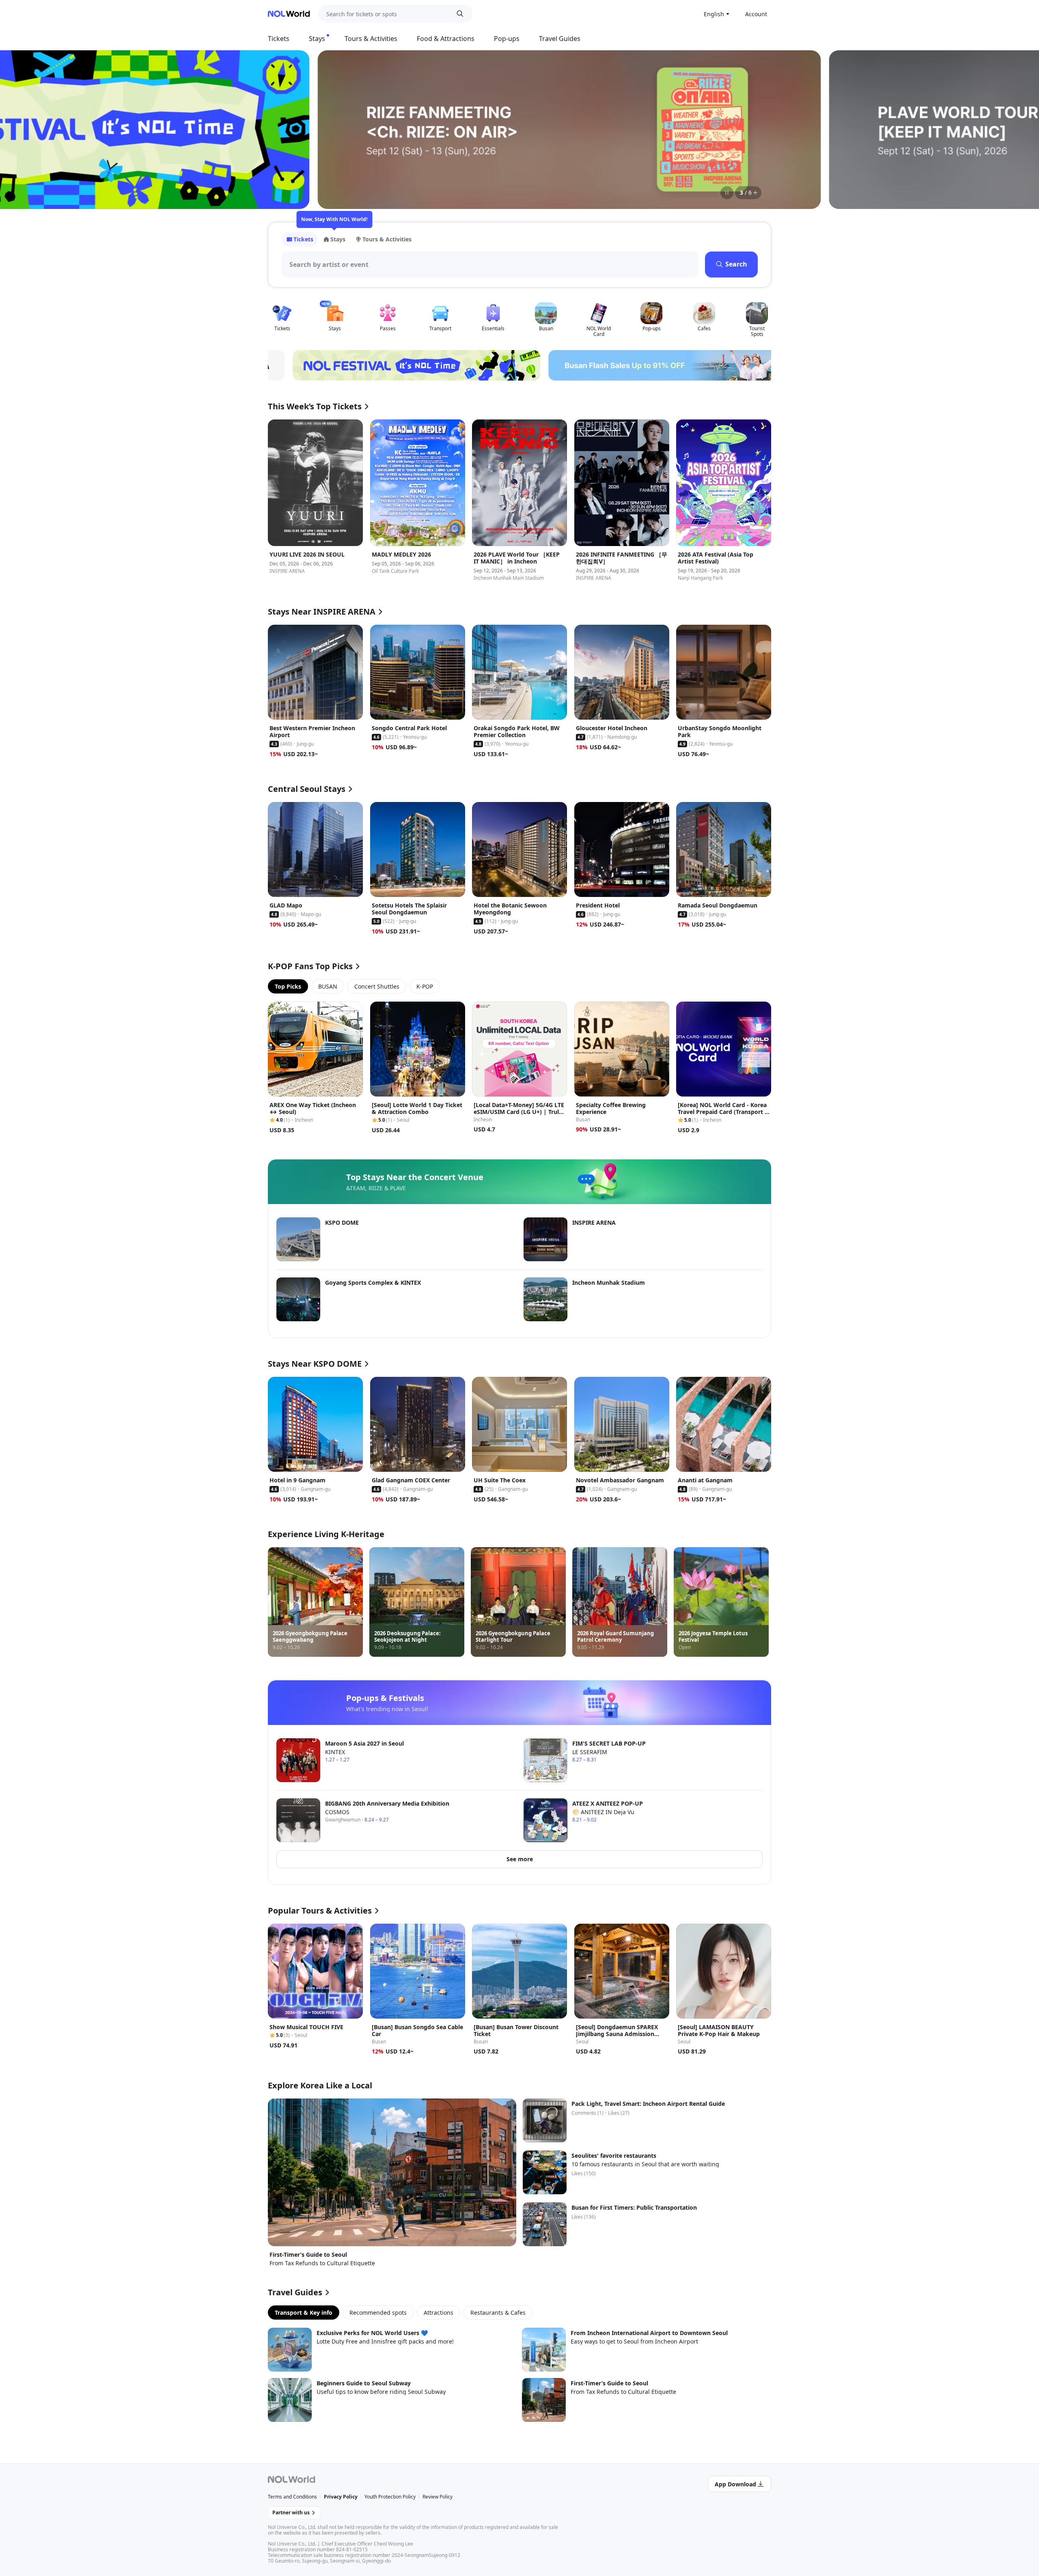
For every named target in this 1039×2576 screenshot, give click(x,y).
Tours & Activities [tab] (387, 239)
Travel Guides (560, 39)
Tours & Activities (371, 39)
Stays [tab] (338, 239)
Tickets (279, 39)
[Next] (755, 129)
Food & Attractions (446, 39)
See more (520, 1859)
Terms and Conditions (292, 2497)
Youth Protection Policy (390, 2497)
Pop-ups (507, 39)
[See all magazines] (755, 193)
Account (756, 14)
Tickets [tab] (303, 239)
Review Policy (438, 2497)
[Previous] (284, 129)
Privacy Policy (341, 2497)
